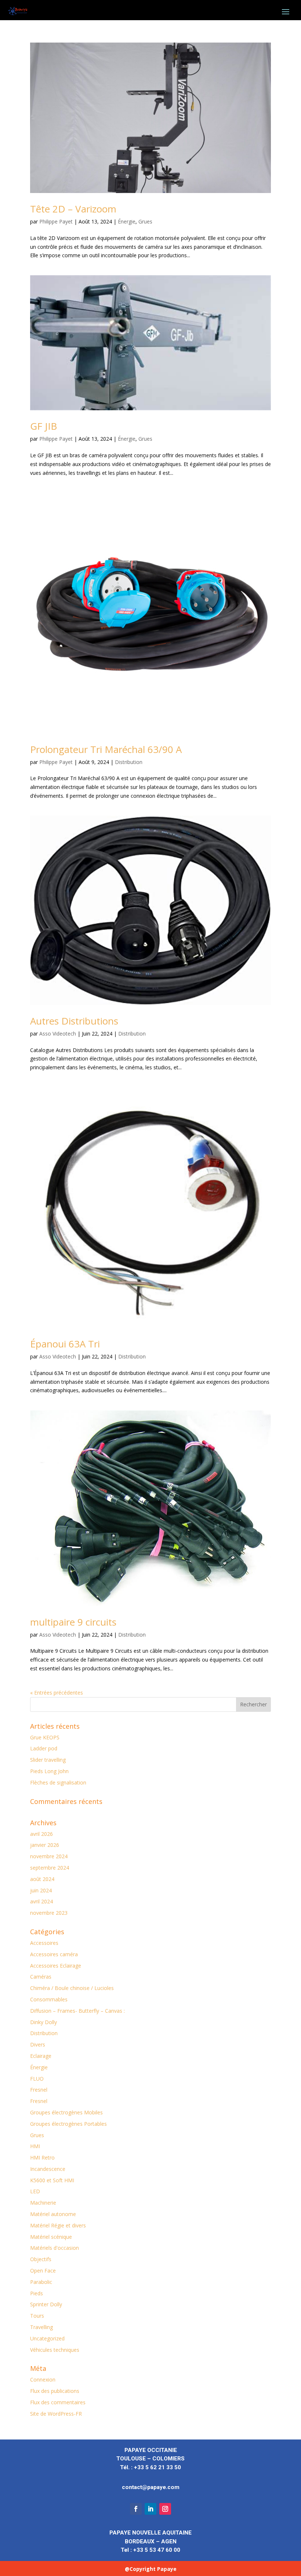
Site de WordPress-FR (56, 2414)
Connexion (43, 2379)
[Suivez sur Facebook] (136, 2509)
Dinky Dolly (43, 2022)
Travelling (41, 2327)
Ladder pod (44, 1748)
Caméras (41, 1977)
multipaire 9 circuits (73, 1622)
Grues (145, 221)
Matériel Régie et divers (58, 2225)
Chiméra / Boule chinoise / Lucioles (72, 1988)
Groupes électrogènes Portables (68, 2124)
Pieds (37, 2293)
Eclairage (41, 2056)
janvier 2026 (45, 1845)
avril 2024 (41, 1901)
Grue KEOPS (45, 1737)
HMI (35, 2146)
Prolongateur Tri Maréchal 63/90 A (106, 749)
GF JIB (43, 426)
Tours (37, 2316)
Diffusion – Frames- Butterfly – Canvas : (77, 2011)
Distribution (129, 762)
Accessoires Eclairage (56, 1966)
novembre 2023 (49, 1913)
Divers (38, 2044)
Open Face (43, 2271)
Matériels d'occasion (55, 2248)
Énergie (127, 221)
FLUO (37, 2079)
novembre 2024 (49, 1856)
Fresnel (39, 2090)
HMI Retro (42, 2157)
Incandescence (48, 2169)
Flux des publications (55, 2391)
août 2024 (42, 1879)
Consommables (49, 1999)
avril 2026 (41, 1834)
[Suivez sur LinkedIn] (150, 2509)
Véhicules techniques (55, 2350)
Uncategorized (47, 2338)
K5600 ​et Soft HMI (52, 2180)
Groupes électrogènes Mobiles (66, 2112)
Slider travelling (48, 1760)
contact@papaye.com (151, 2487)
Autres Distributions (74, 1021)
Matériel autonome (53, 2214)
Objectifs (41, 2259)
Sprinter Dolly (46, 2304)
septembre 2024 (50, 1868)
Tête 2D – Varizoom (73, 209)
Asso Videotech (58, 1034)
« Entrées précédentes (57, 1693)
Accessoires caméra (54, 1954)
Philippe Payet (56, 221)
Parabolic (41, 2282)
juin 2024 (41, 1890)
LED (35, 2191)
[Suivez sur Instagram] (165, 2509)
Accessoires (44, 1943)
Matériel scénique (51, 2237)
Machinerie (43, 2203)
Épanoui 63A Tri (65, 1344)
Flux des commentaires (58, 2402)
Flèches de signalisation (58, 1782)
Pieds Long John (49, 1771)
